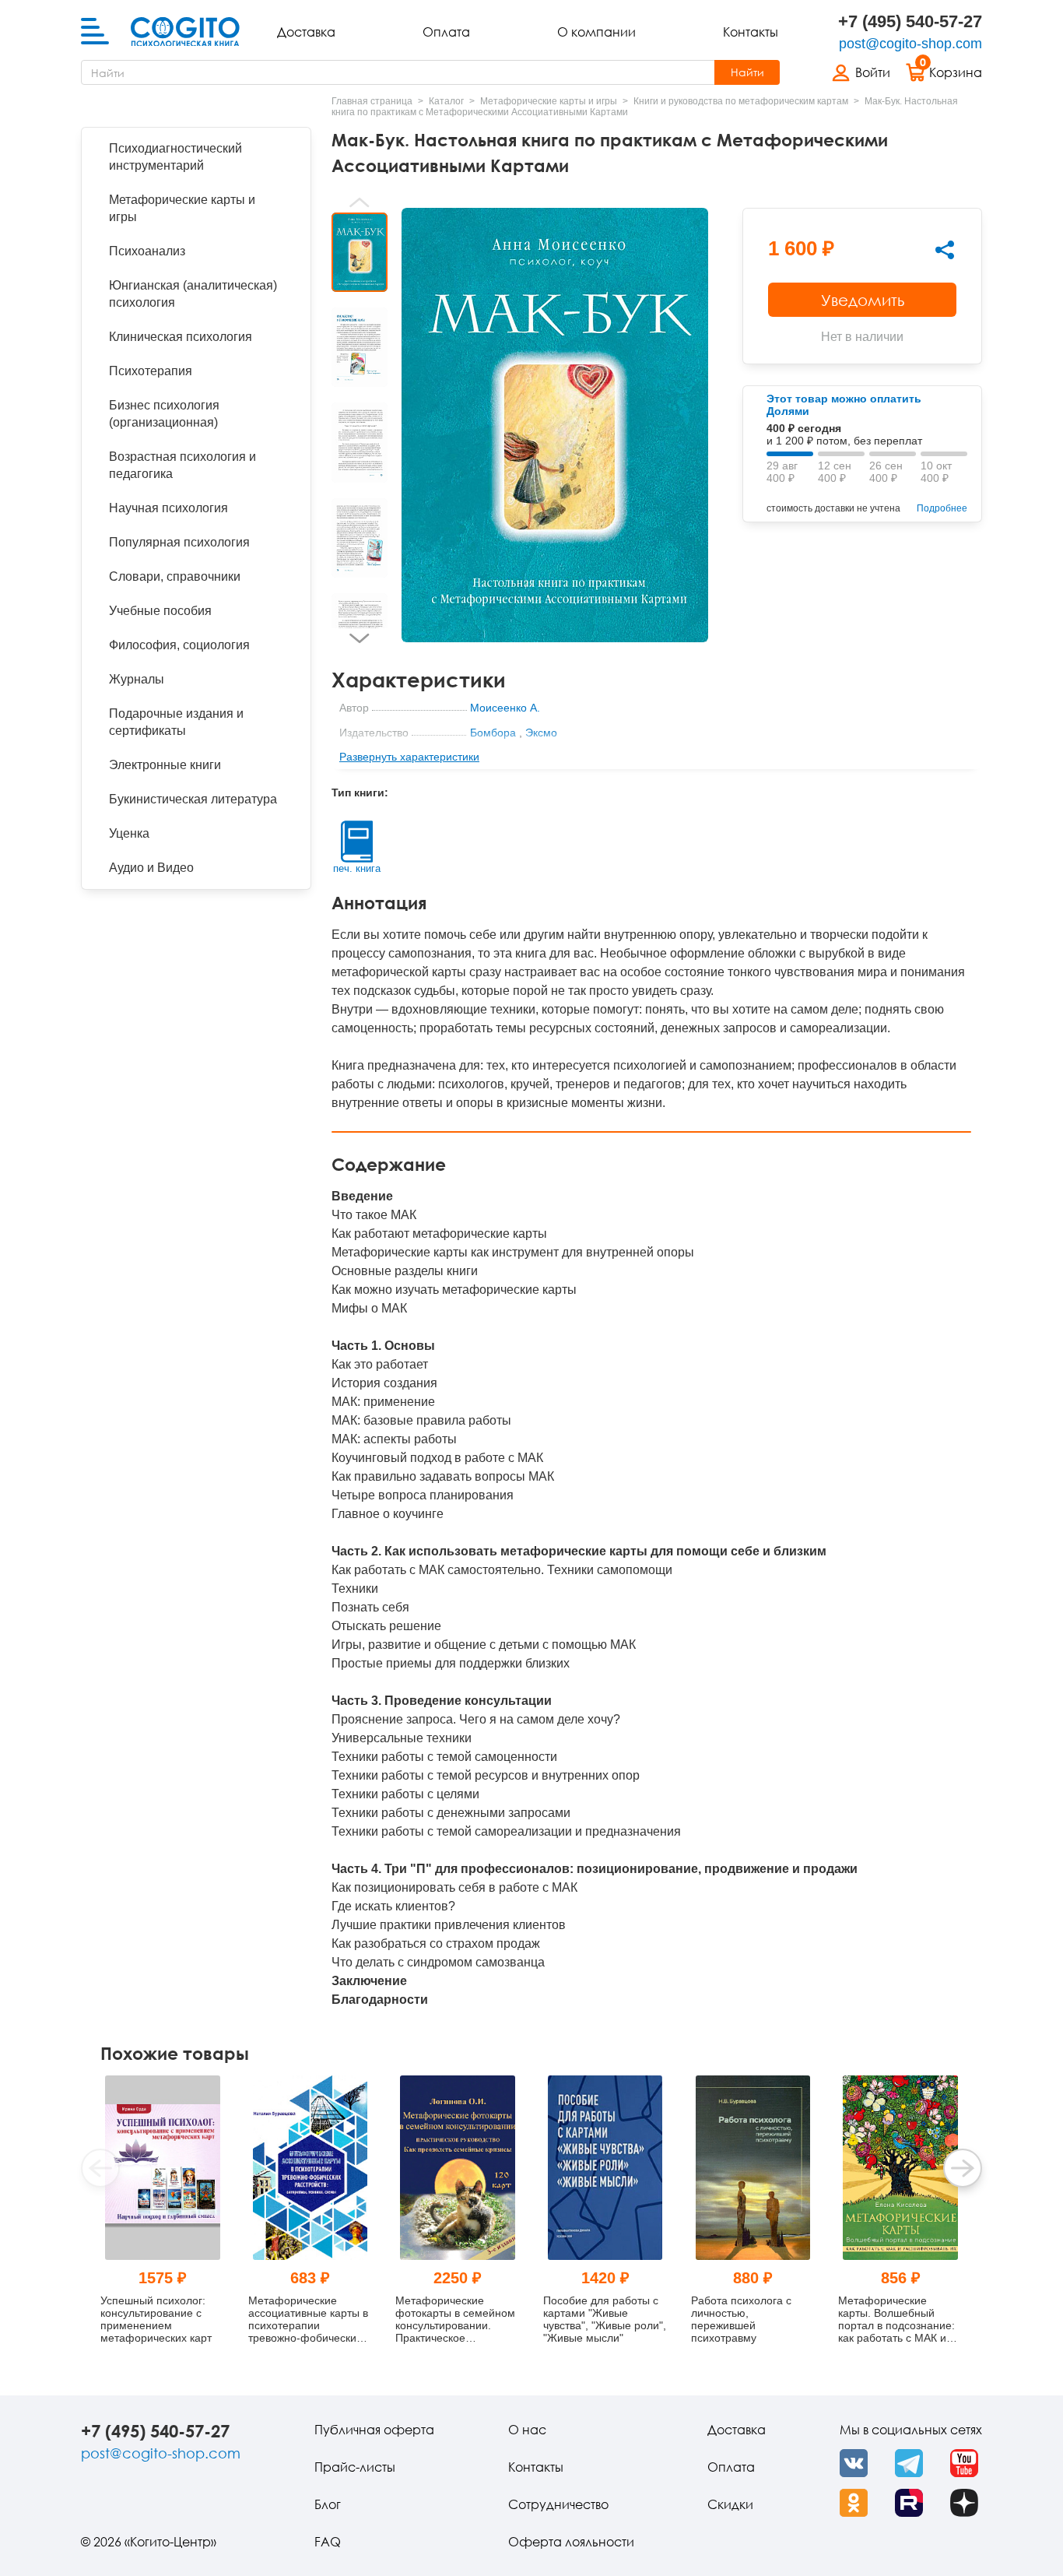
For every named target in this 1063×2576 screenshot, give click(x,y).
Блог (328, 2504)
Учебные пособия (160, 611)
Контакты (751, 32)
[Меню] (95, 32)
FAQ (328, 2542)
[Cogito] (185, 32)
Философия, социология (179, 645)
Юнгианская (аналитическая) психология (193, 294)
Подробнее (942, 508)
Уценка (129, 833)
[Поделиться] (945, 250)
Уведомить (863, 300)
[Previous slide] (360, 202)
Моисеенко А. (505, 708)
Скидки (730, 2504)
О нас (527, 2430)
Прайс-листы (355, 2467)
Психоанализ (147, 251)
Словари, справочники (175, 576)
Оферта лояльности (571, 2542)
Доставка (306, 32)
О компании (596, 32)
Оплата (446, 32)
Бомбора (493, 733)
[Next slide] (360, 638)
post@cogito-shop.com (910, 44)
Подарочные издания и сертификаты (176, 722)
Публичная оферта (374, 2430)
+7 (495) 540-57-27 (910, 21)
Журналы (137, 679)
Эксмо (541, 733)
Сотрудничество (558, 2504)
